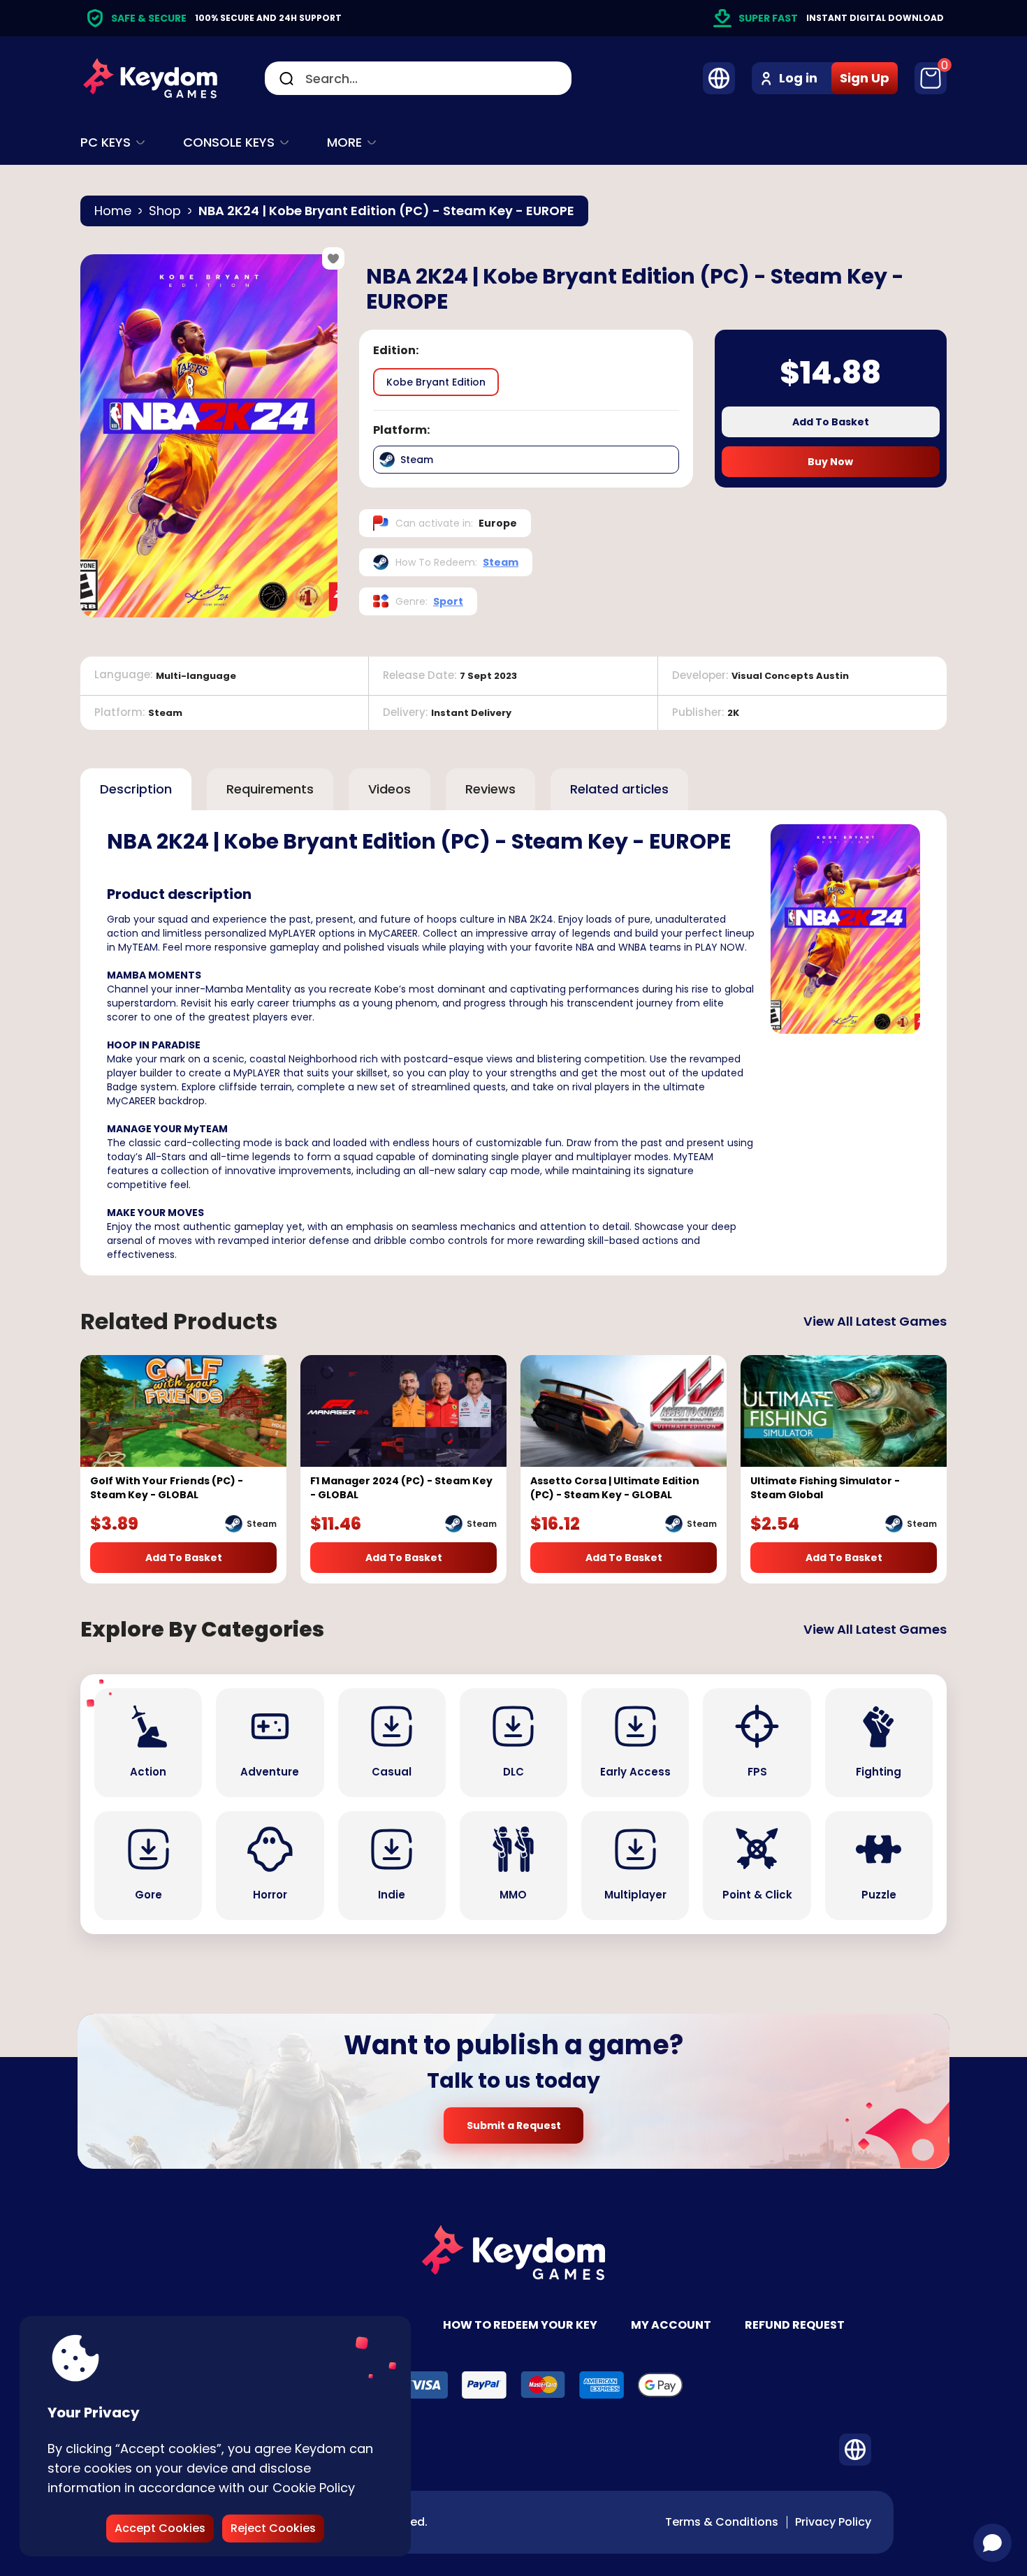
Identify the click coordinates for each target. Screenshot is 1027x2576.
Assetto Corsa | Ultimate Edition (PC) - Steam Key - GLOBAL (615, 1488)
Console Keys (229, 142)
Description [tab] (136, 789)
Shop (165, 211)
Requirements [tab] (270, 789)
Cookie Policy (314, 2488)
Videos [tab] (389, 789)
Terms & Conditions (722, 2522)
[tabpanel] (513, 1043)
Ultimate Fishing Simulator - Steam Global (825, 1488)
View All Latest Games (875, 1321)
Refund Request (795, 2325)
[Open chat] (992, 2543)
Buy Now (830, 462)
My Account (671, 2325)
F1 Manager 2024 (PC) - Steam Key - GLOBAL (401, 1488)
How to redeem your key (520, 2325)
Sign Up (865, 78)
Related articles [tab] (619, 789)
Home (113, 211)
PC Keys (105, 142)
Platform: (401, 430)
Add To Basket (831, 422)
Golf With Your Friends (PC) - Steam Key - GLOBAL (167, 1488)
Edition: (396, 351)
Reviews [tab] (490, 789)
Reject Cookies (273, 2528)
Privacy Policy (833, 2522)
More (344, 142)
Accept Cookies (160, 2528)
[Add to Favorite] (333, 258)
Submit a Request (514, 2125)
